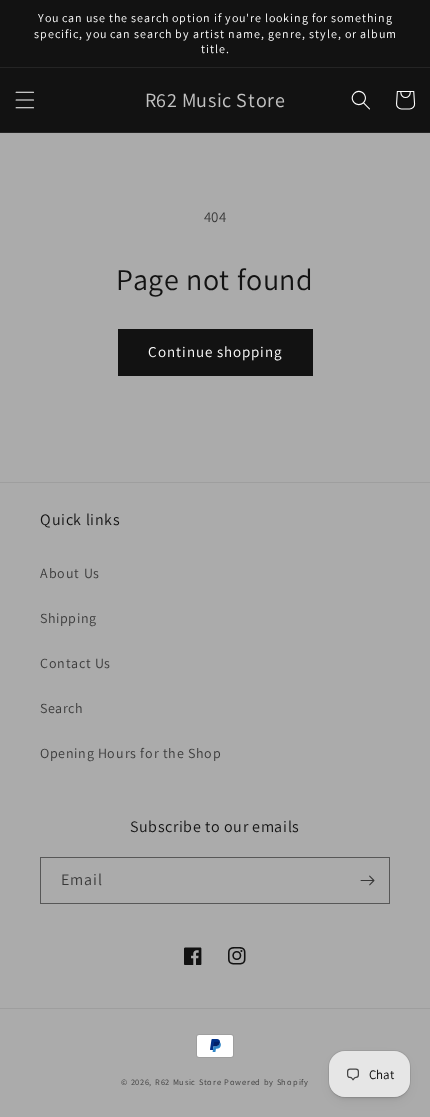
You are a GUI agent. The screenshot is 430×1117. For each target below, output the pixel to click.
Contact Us (75, 663)
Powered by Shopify (266, 1081)
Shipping (68, 618)
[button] (25, 100)
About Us (70, 573)
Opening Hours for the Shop (131, 753)
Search (62, 708)
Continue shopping (215, 351)
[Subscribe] (367, 880)
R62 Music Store (188, 1081)
